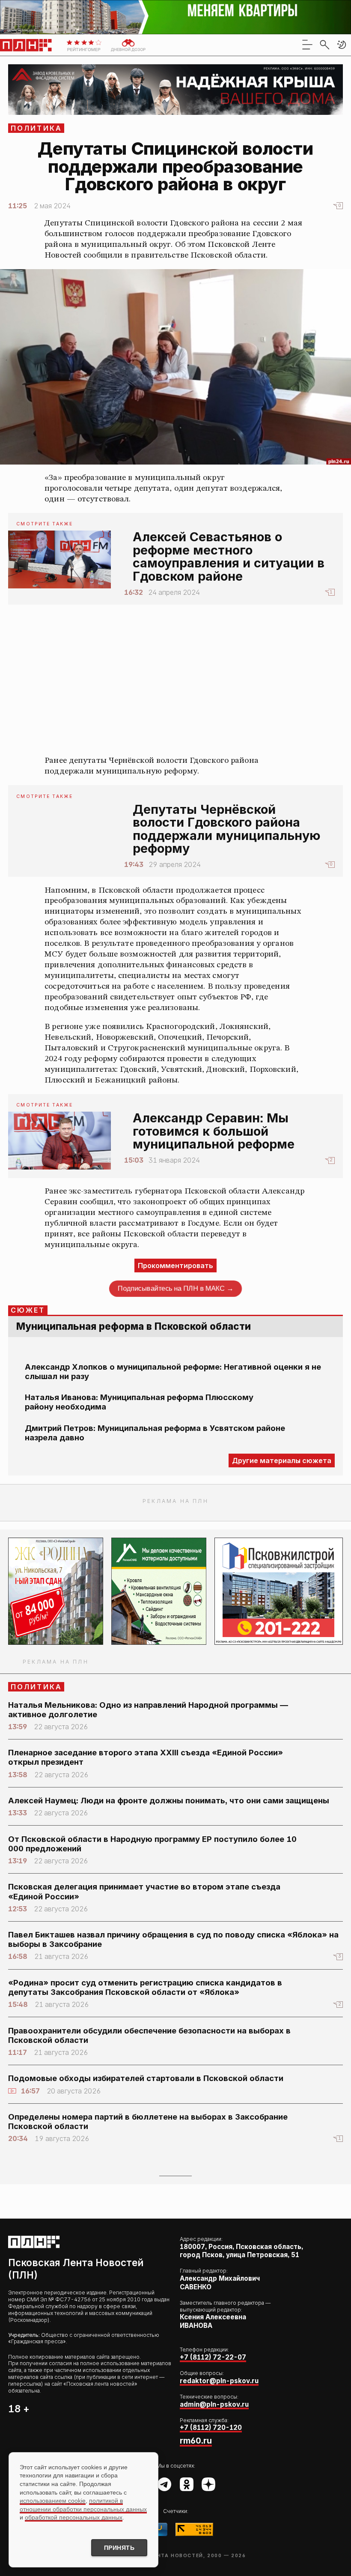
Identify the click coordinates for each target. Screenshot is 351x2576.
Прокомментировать (175, 1266)
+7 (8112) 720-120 (211, 2428)
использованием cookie (53, 2501)
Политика (37, 128)
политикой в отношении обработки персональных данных (83, 2505)
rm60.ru (196, 2441)
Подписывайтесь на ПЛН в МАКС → (175, 1288)
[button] (342, 45)
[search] (324, 45)
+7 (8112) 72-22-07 (213, 2357)
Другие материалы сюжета (282, 1460)
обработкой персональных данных (74, 2517)
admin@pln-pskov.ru (214, 2404)
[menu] (307, 45)
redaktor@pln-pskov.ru (219, 2381)
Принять (119, 2548)
